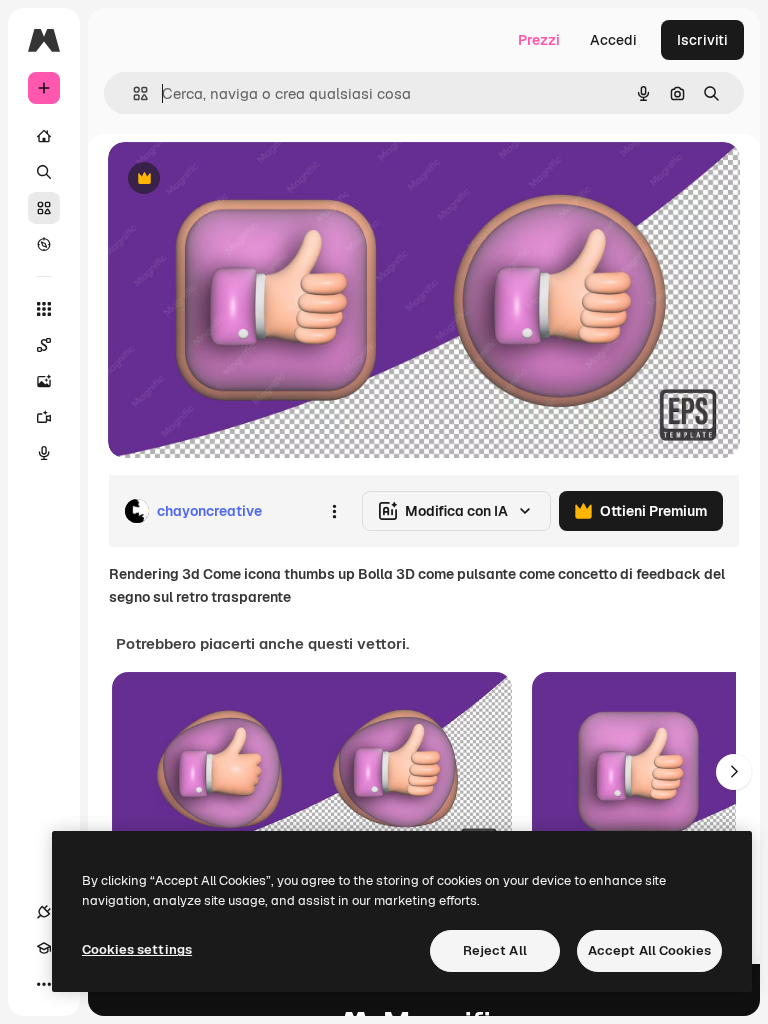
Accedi (613, 40)
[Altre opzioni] (334, 511)
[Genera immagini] (44, 381)
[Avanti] (734, 772)
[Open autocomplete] (132, 93)
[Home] (44, 136)
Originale (240, 179)
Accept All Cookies (649, 950)
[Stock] (44, 208)
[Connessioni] (44, 912)
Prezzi (539, 40)
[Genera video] (44, 417)
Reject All (495, 950)
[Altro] (44, 984)
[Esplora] (44, 244)
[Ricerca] (44, 172)
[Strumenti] (44, 309)
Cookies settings (137, 949)
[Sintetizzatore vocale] (44, 453)
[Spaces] (44, 345)
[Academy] (44, 948)
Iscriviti (702, 40)
